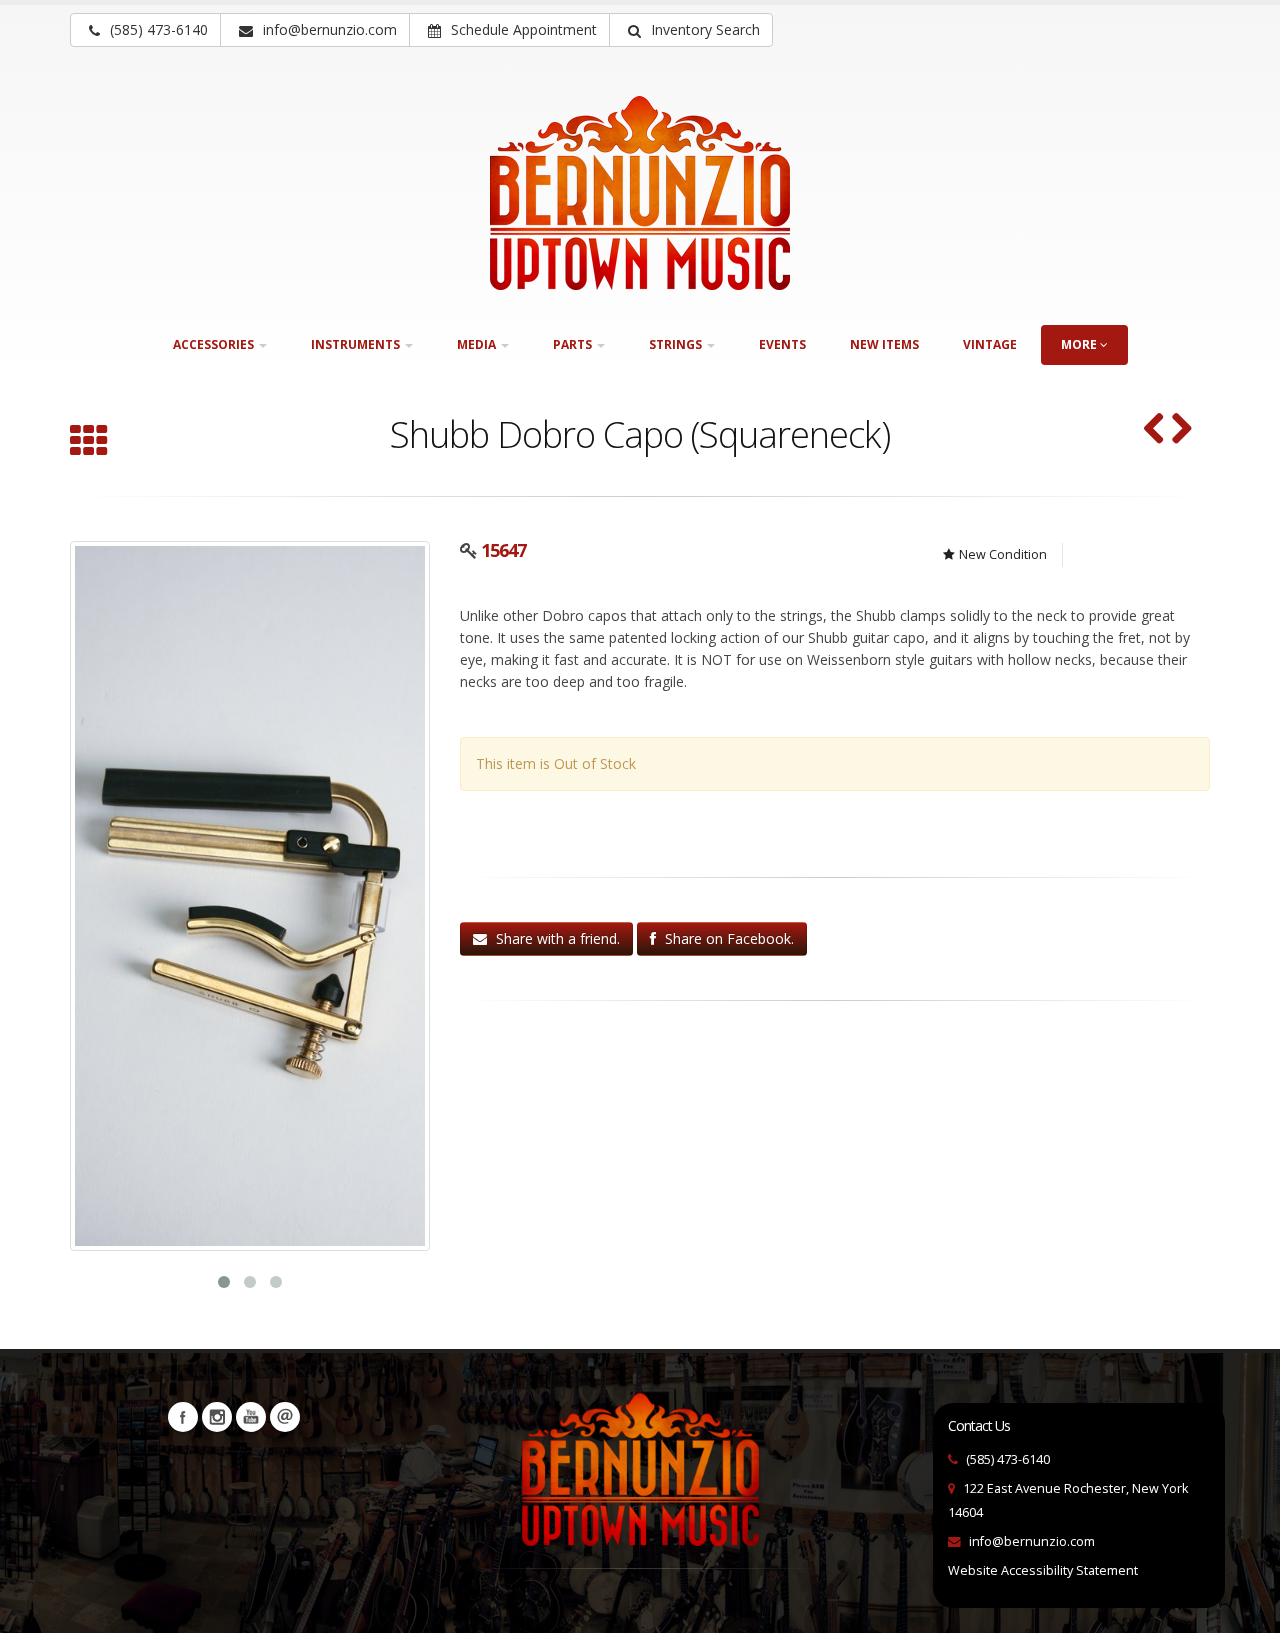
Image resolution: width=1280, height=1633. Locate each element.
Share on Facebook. (727, 938)
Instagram (217, 1417)
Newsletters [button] (285, 1417)
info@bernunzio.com (1032, 1541)
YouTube (251, 1417)
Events (782, 344)
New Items (884, 344)
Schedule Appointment (522, 29)
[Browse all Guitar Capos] (89, 443)
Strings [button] (677, 344)
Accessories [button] (215, 344)
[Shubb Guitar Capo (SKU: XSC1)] (1181, 430)
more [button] (1080, 344)
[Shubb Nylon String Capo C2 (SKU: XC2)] (1154, 430)
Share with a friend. (556, 938)
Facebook (183, 1417)
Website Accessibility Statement (1043, 1570)
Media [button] (478, 344)
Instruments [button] (357, 344)
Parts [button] (574, 344)
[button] (691, 30)
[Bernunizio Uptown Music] (640, 193)
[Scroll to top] (1245, 1609)
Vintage (990, 344)
